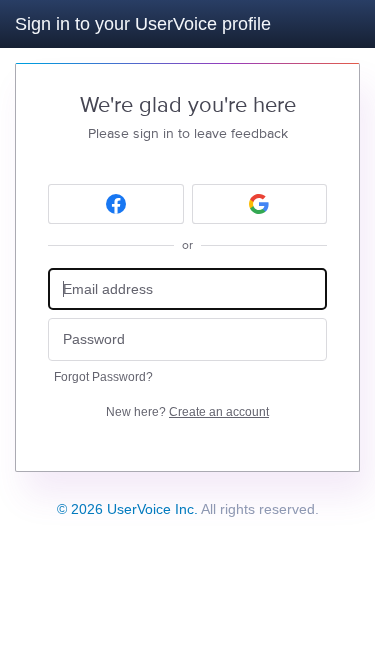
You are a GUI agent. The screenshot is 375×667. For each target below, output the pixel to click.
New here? (187, 412)
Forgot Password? (103, 377)
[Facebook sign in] (116, 204)
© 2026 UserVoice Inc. (127, 509)
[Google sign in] (260, 204)
